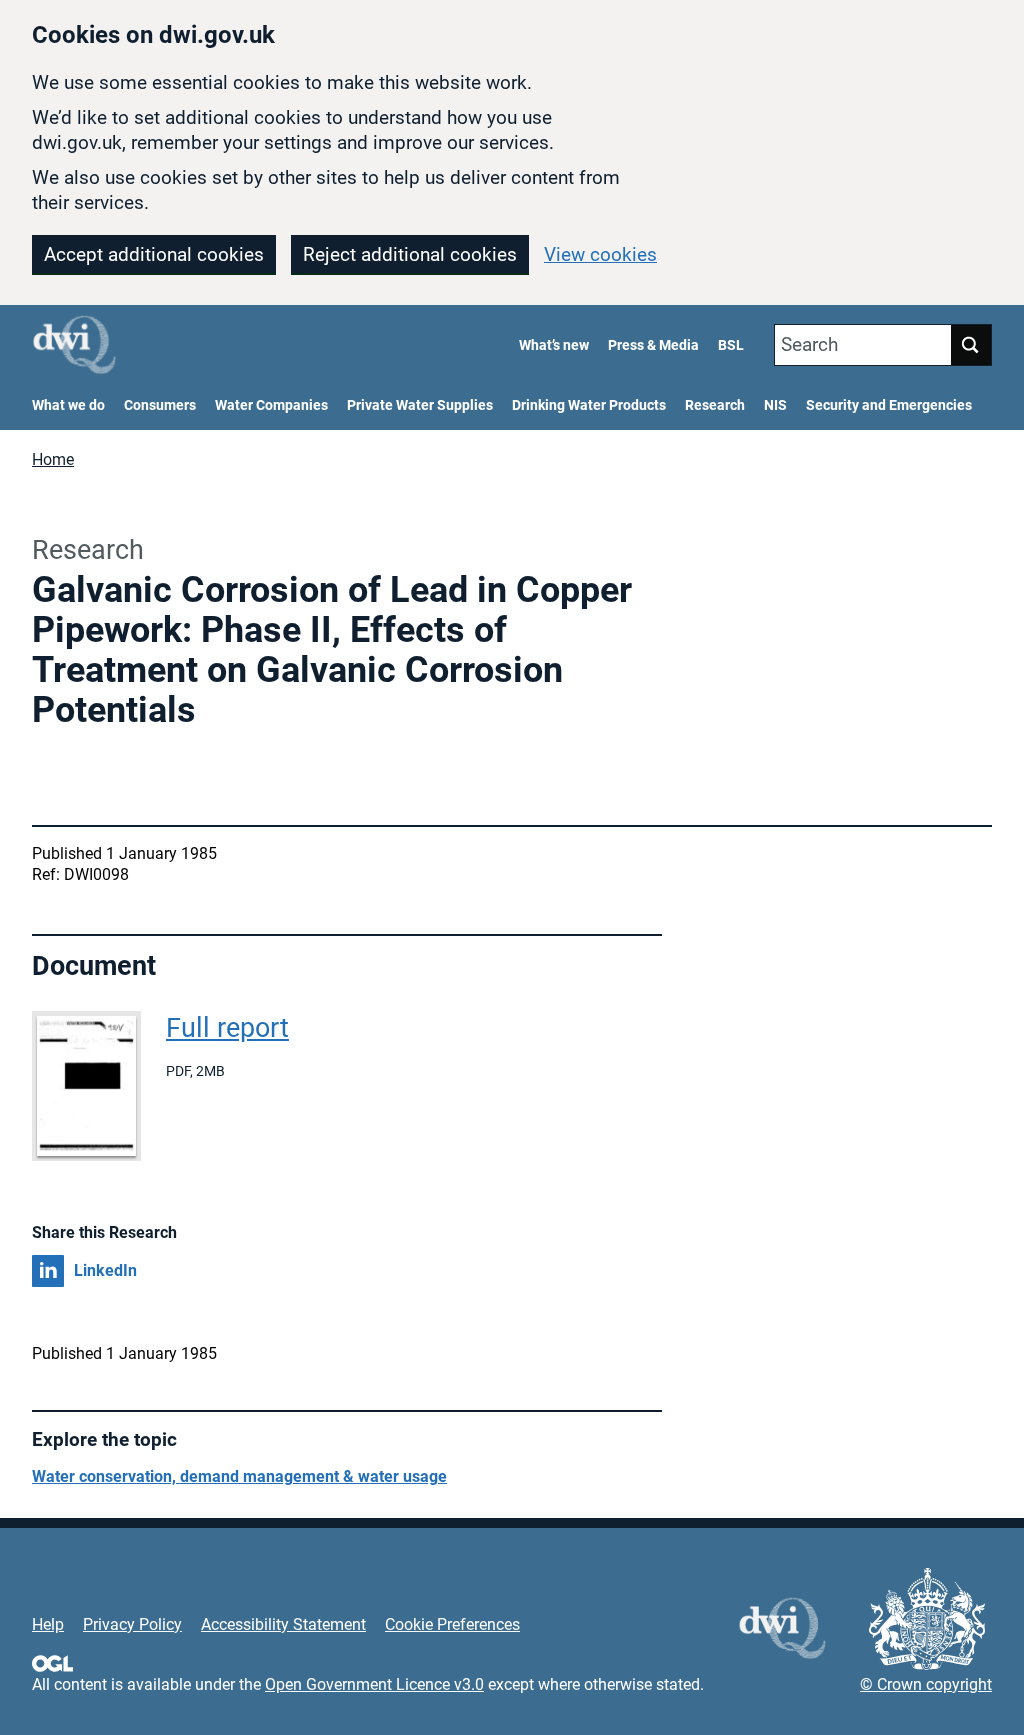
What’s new (554, 345)
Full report (227, 1028)
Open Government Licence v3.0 (374, 1684)
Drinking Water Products (589, 405)
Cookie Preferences (452, 1624)
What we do (68, 405)
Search (809, 344)
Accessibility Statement (283, 1624)
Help (48, 1624)
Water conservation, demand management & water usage (239, 1476)
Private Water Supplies (420, 405)
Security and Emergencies (889, 405)
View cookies (600, 254)
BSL (731, 345)
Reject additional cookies (410, 254)
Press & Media (653, 345)
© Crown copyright (926, 1684)
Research (715, 405)
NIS (775, 405)
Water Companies (271, 405)
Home (53, 459)
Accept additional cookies (154, 254)
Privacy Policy (132, 1624)
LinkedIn (105, 1270)
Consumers (160, 405)
